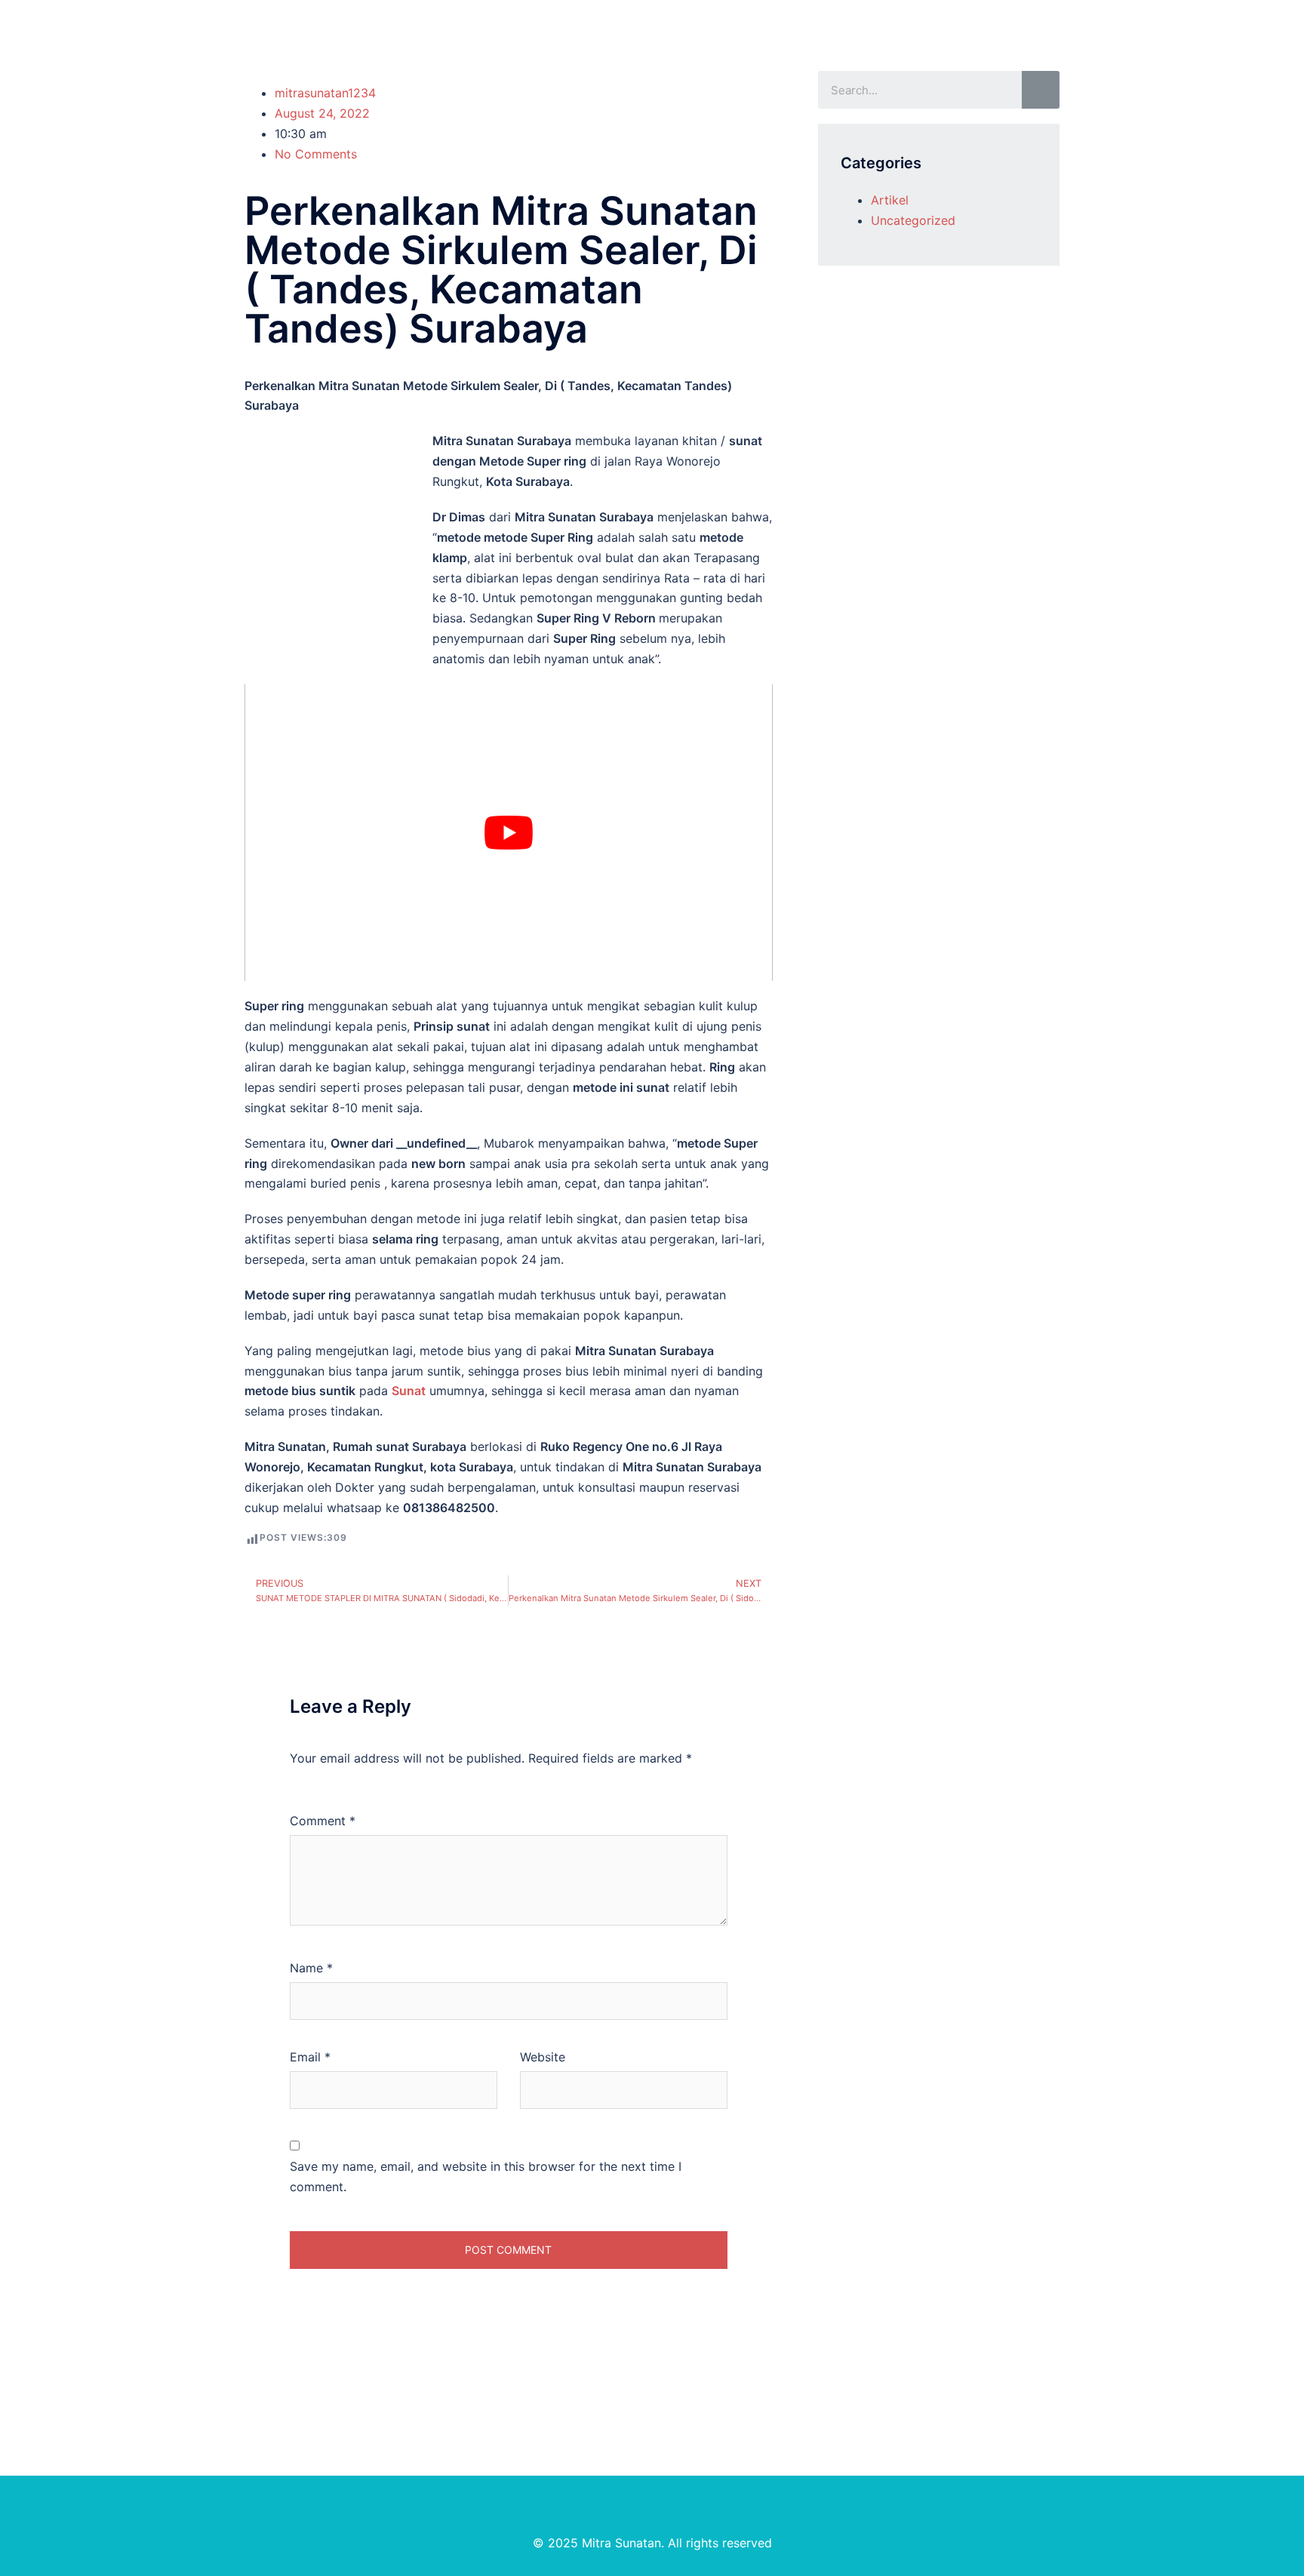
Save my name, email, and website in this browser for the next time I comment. (486, 2176)
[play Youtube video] (509, 833)
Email (310, 2057)
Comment (323, 1821)
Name (311, 1968)
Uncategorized (913, 220)
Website (543, 2057)
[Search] (1041, 90)
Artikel (890, 200)
